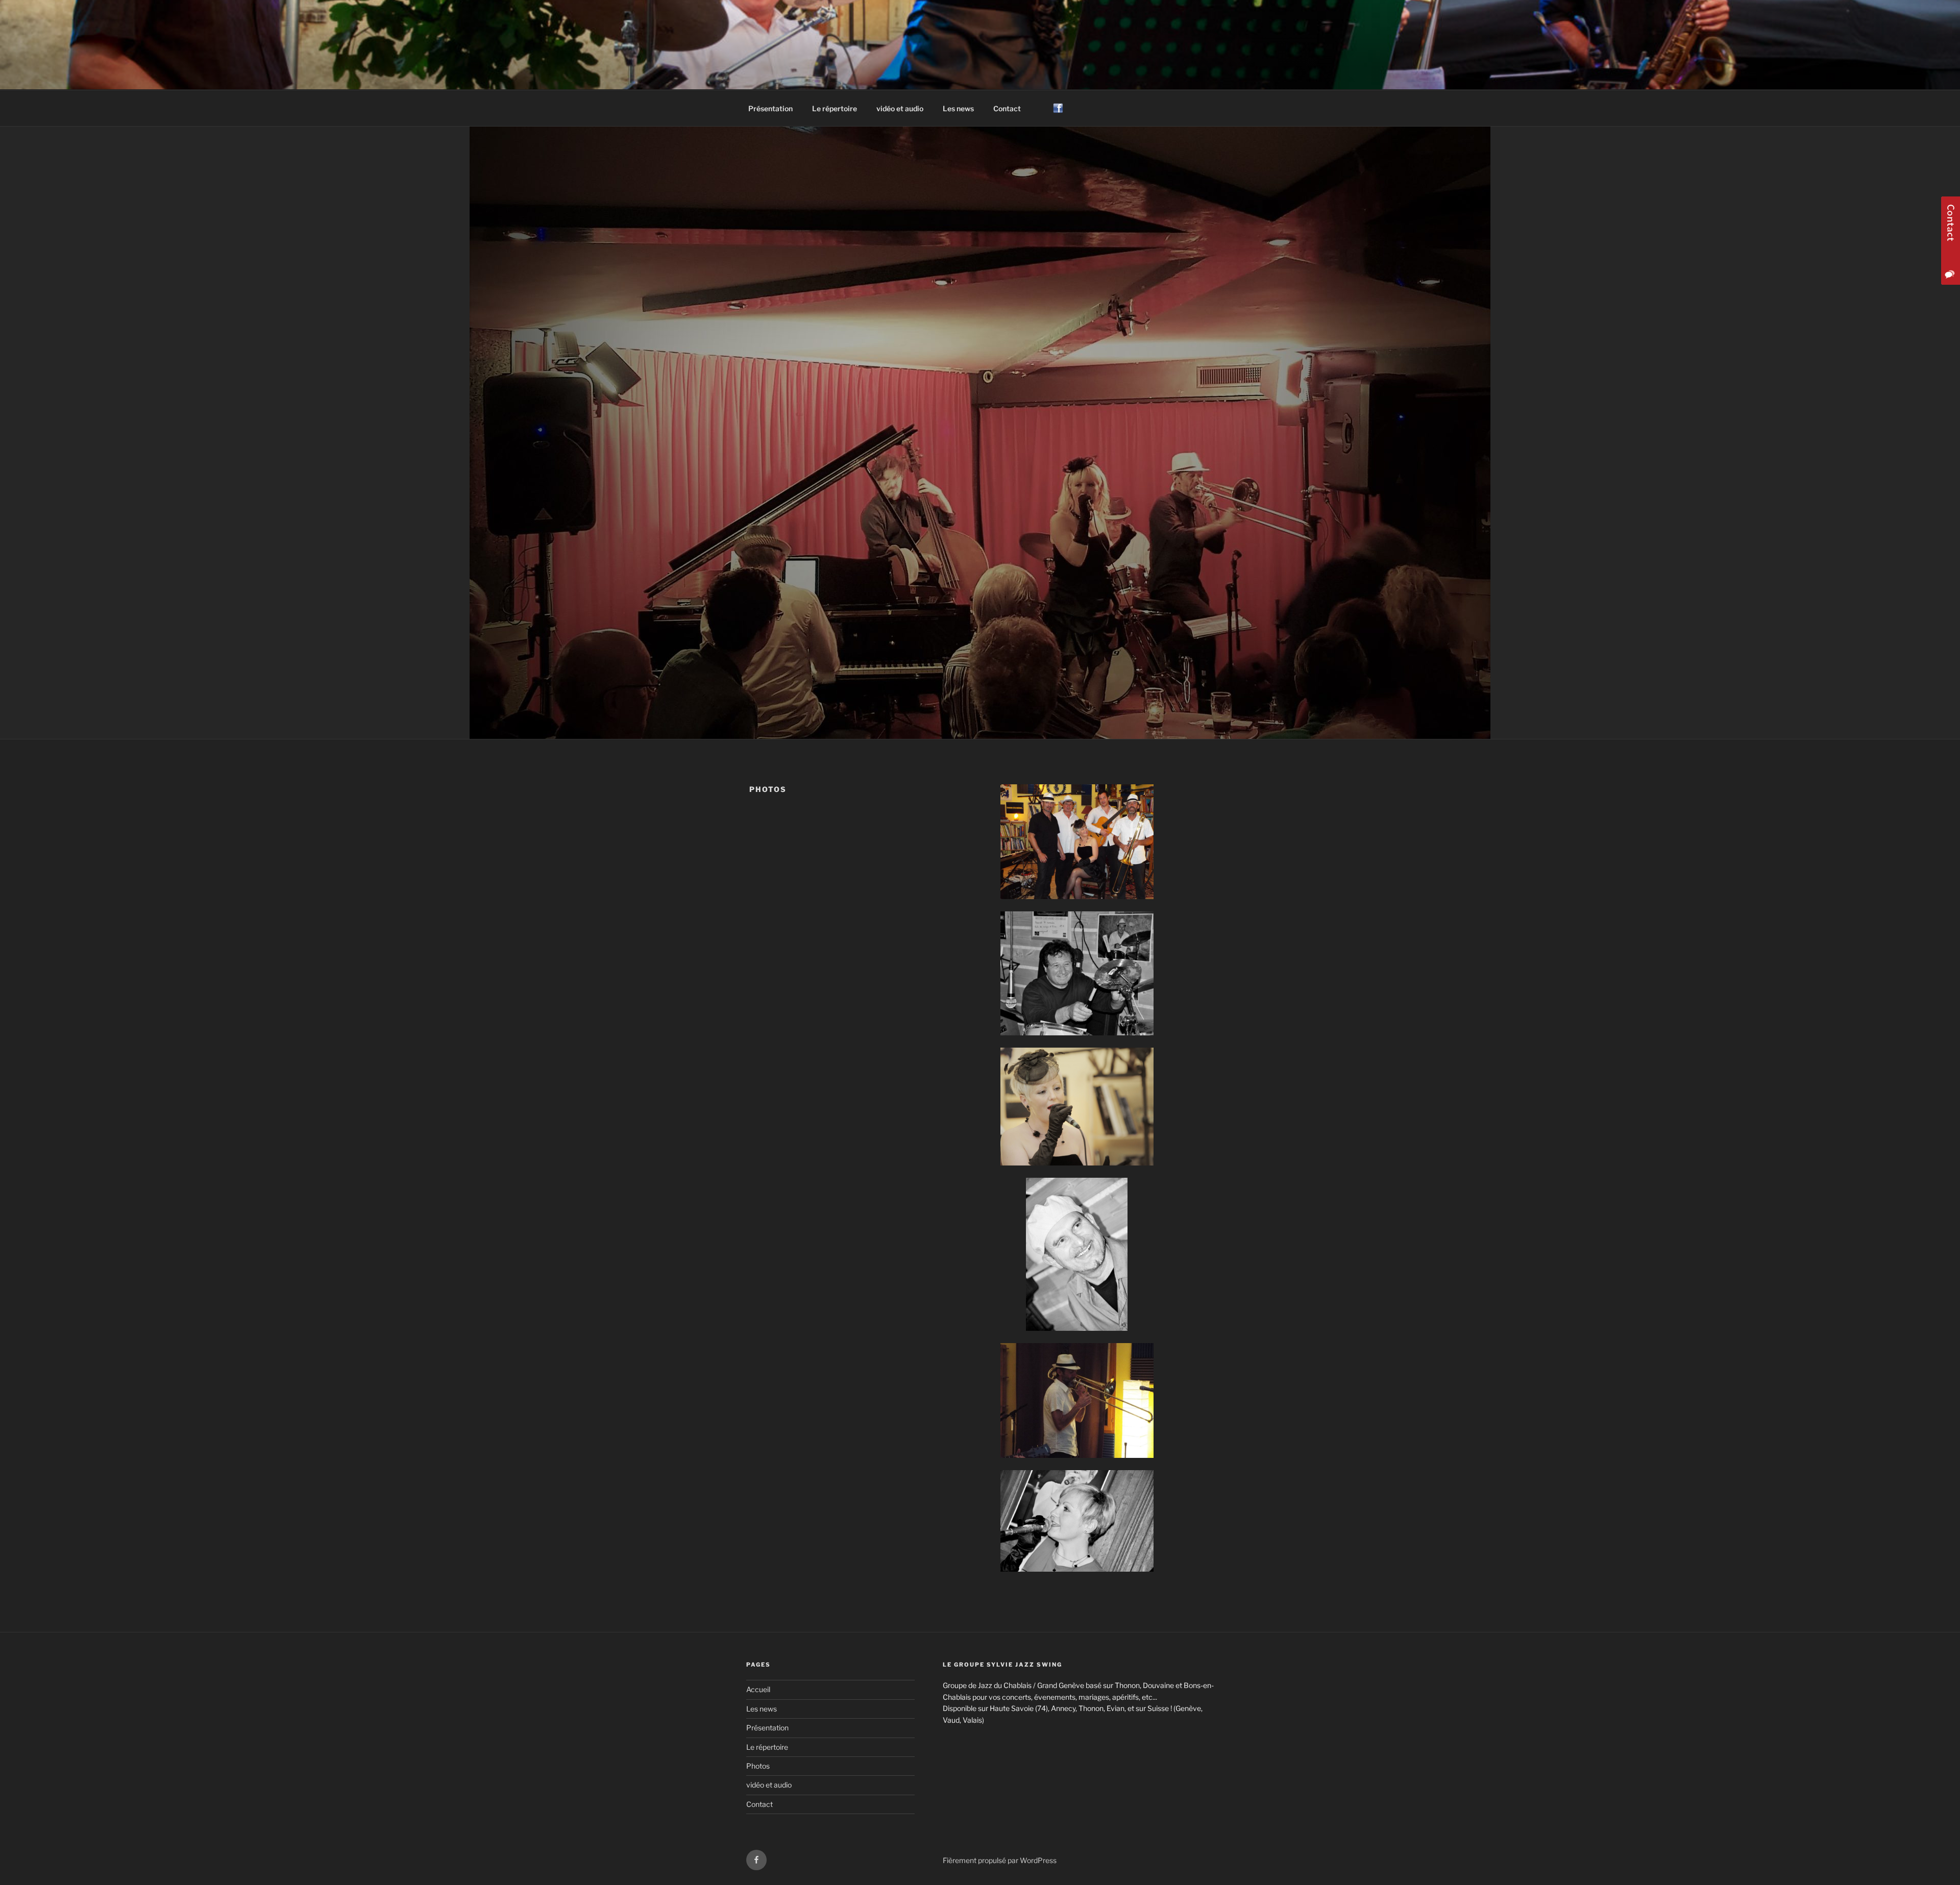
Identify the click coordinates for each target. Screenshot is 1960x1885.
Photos (758, 1766)
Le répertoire (835, 108)
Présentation (770, 108)
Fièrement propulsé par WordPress (1000, 1860)
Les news (958, 108)
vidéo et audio (900, 108)
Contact (1007, 108)
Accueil (758, 1689)
